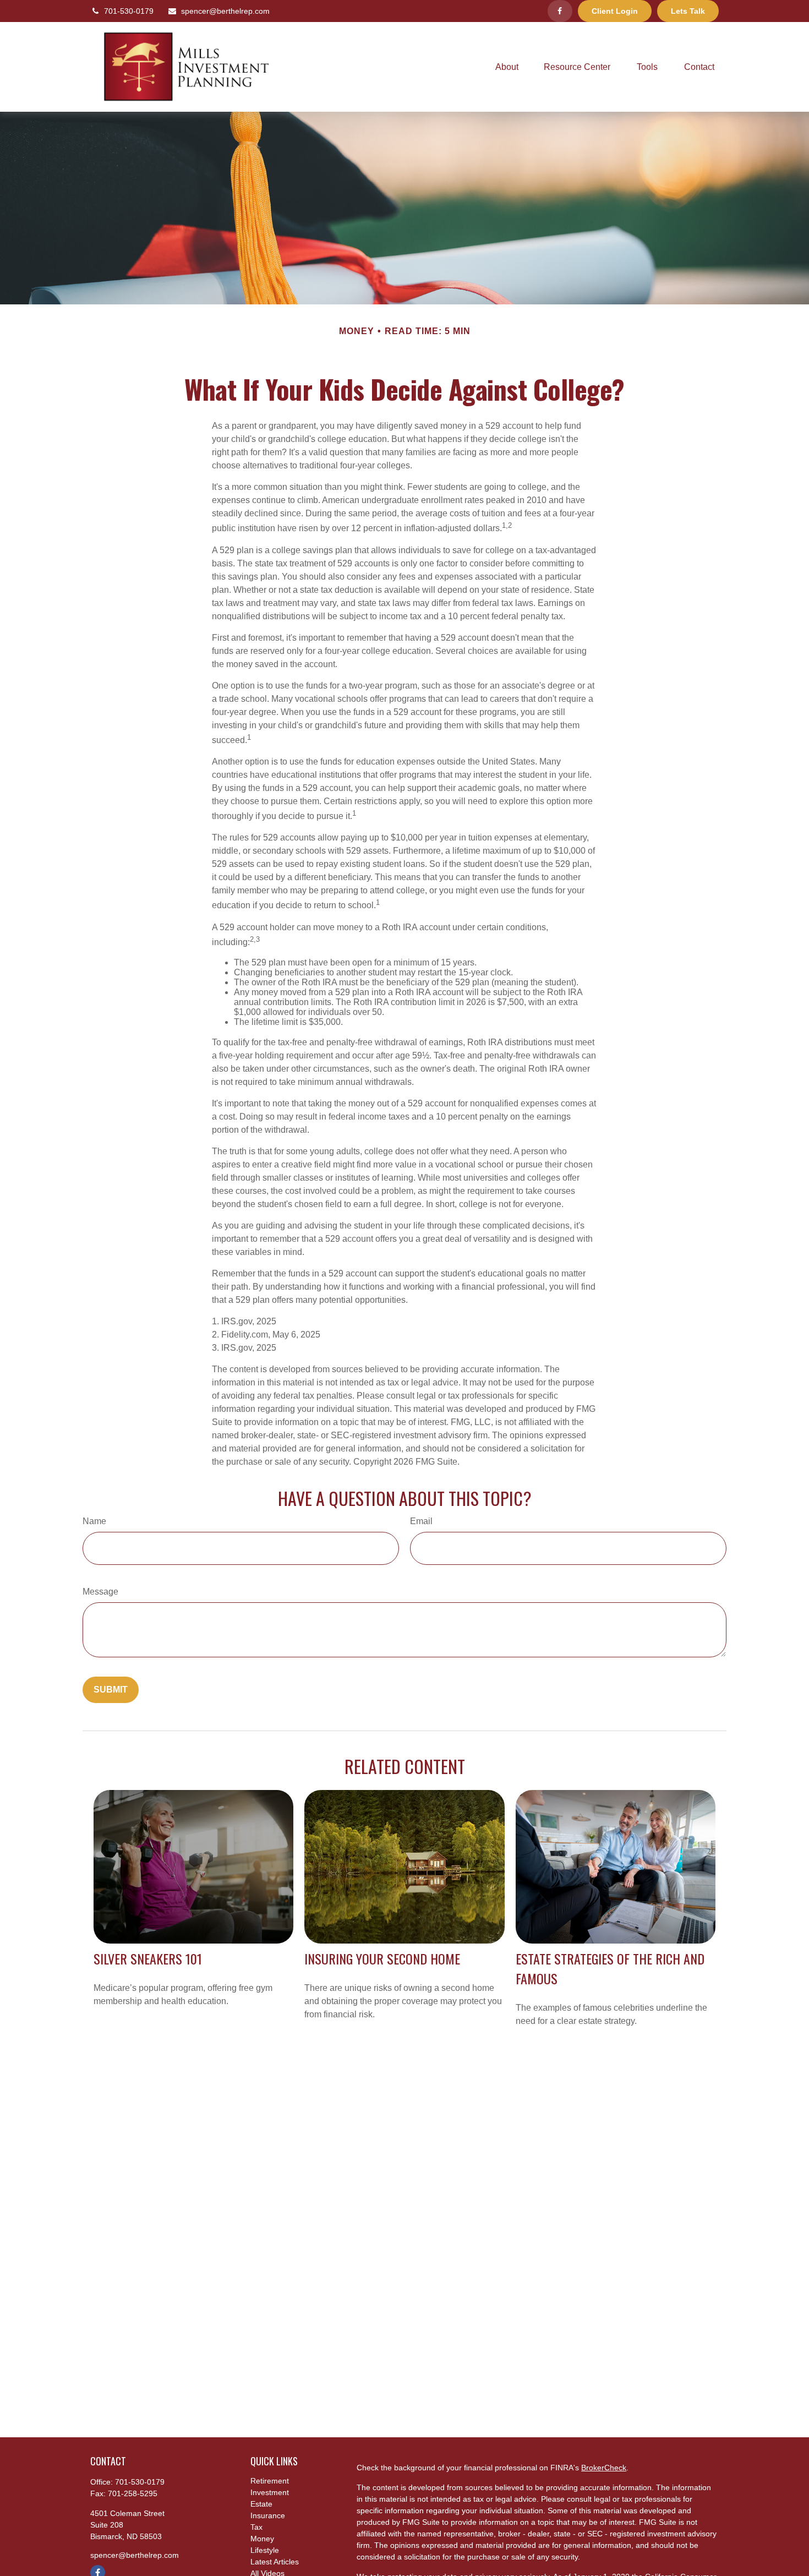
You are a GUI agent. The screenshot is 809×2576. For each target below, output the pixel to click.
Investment (270, 2492)
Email (421, 1521)
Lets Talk (688, 11)
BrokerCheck (604, 2468)
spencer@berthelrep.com (225, 11)
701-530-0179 (129, 11)
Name (94, 1521)
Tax (256, 2527)
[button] (507, 67)
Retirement (270, 2481)
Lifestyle (265, 2550)
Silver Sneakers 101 (148, 1958)
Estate (261, 2504)
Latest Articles (275, 2562)
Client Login (615, 11)
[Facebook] (560, 11)
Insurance (268, 2515)
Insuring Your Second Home (382, 1958)
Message (100, 1592)
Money (262, 2539)
